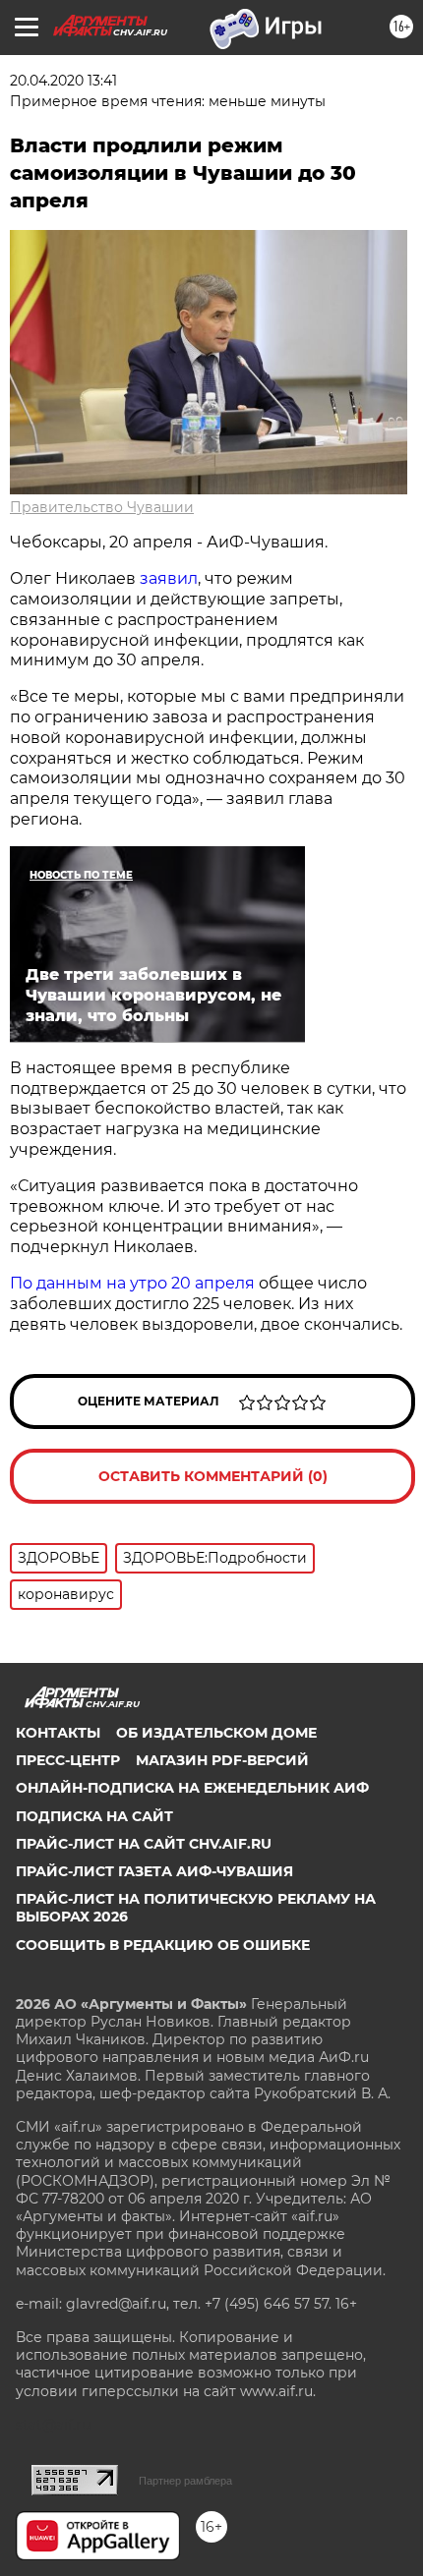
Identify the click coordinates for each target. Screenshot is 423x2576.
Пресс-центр (68, 1760)
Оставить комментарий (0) (213, 1476)
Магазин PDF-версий (222, 1760)
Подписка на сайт (94, 1816)
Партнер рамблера (185, 2481)
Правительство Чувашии (102, 507)
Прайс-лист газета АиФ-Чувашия (154, 1871)
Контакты (58, 1733)
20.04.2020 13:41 (63, 81)
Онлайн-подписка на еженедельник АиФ (192, 1788)
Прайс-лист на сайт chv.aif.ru (144, 1844)
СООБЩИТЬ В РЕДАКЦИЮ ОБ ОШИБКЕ (163, 1945)
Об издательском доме (216, 1733)
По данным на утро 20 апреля (132, 1283)
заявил (169, 578)
